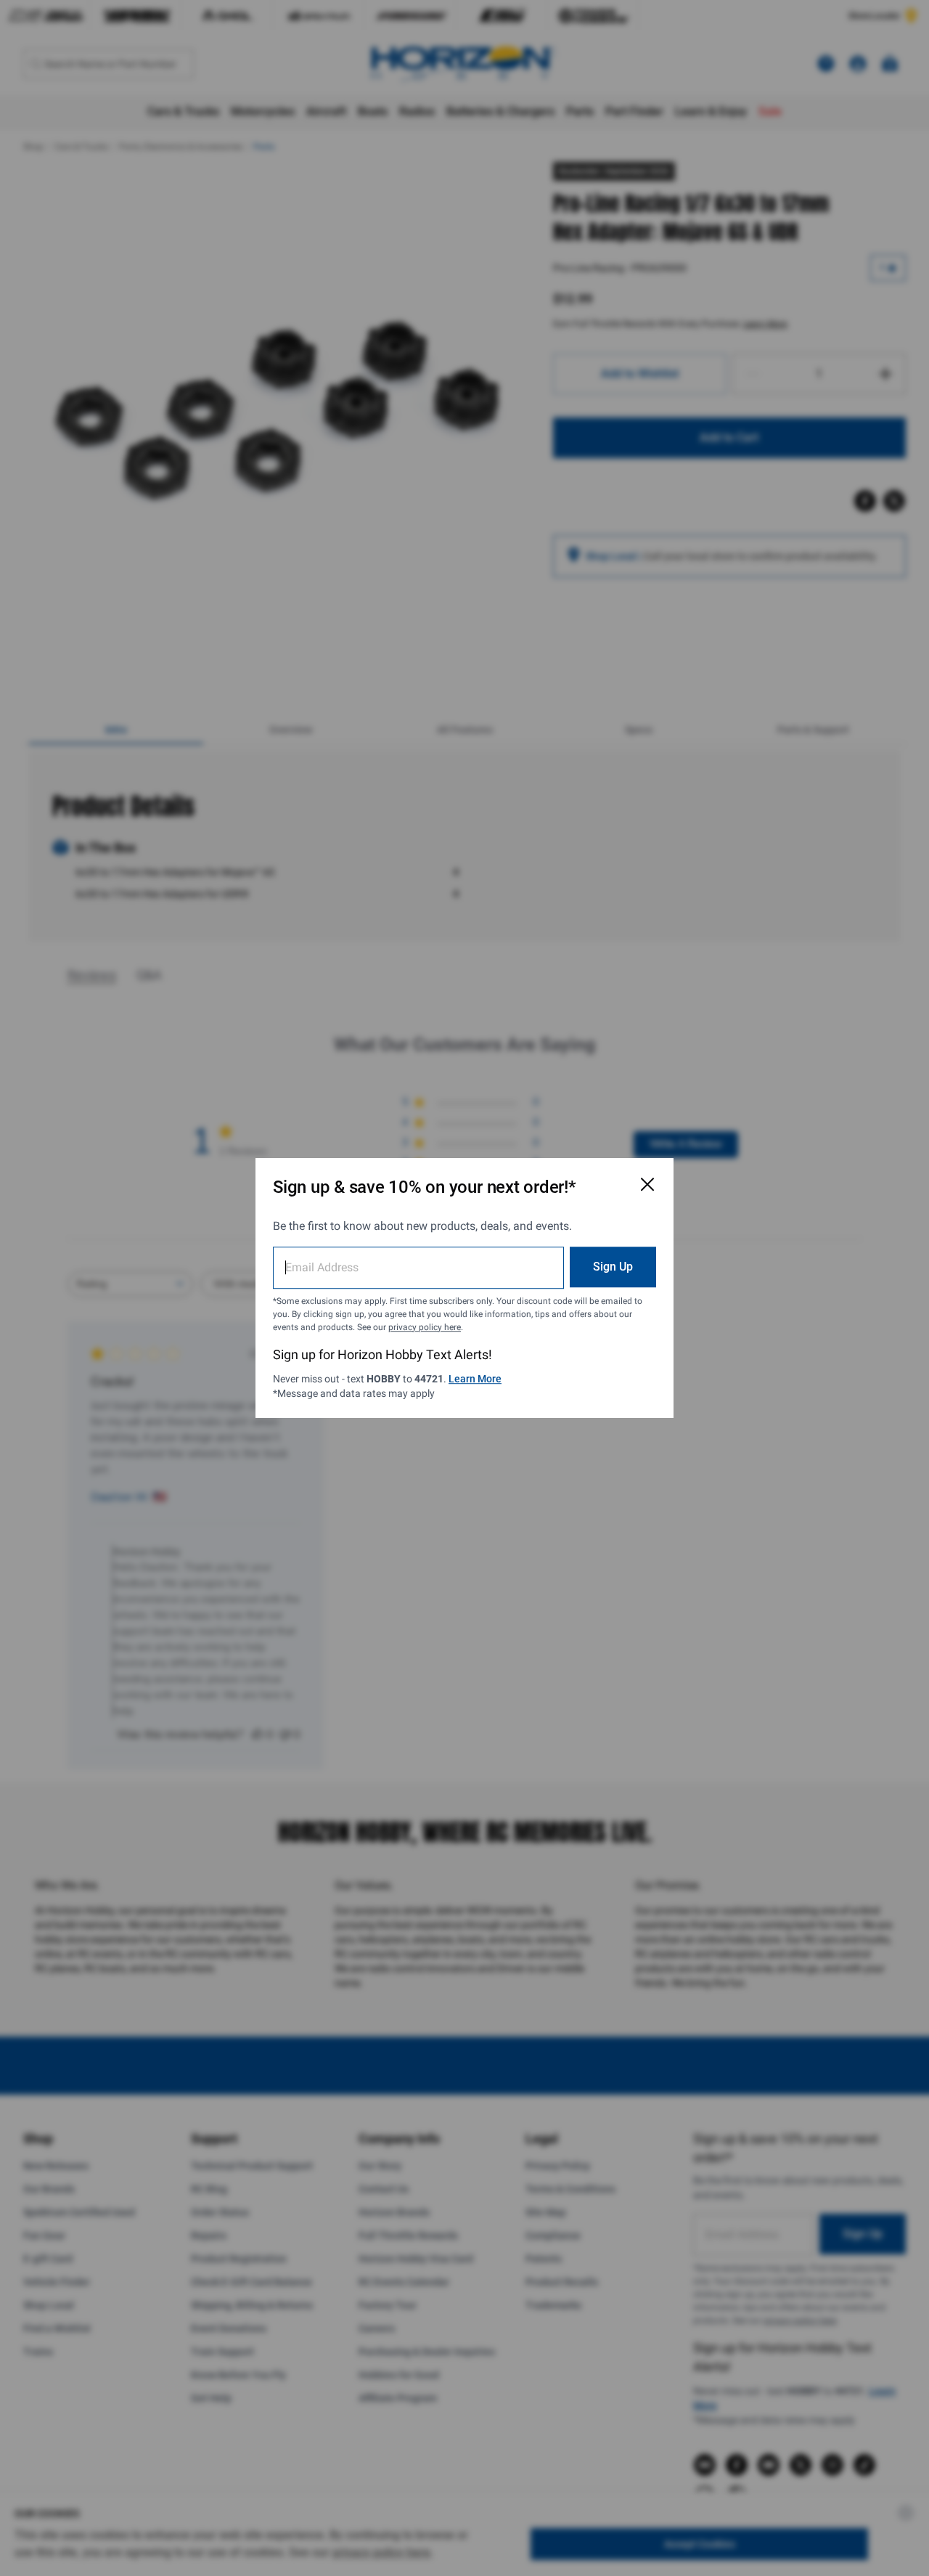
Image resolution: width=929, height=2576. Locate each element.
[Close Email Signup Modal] (647, 1184)
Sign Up (613, 1267)
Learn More (475, 1379)
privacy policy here (425, 1327)
